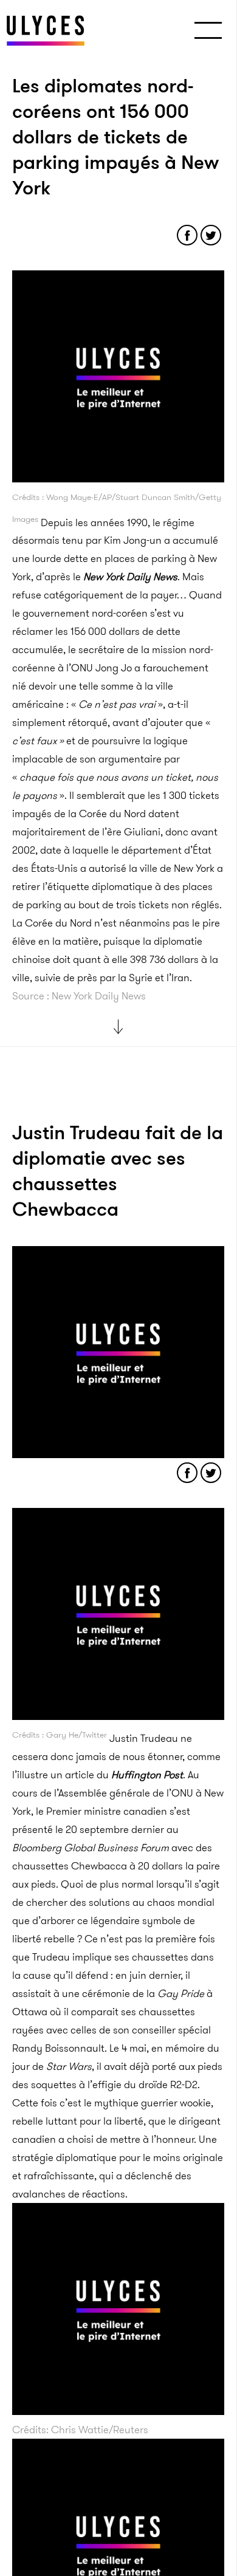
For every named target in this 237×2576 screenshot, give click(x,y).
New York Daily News (130, 577)
